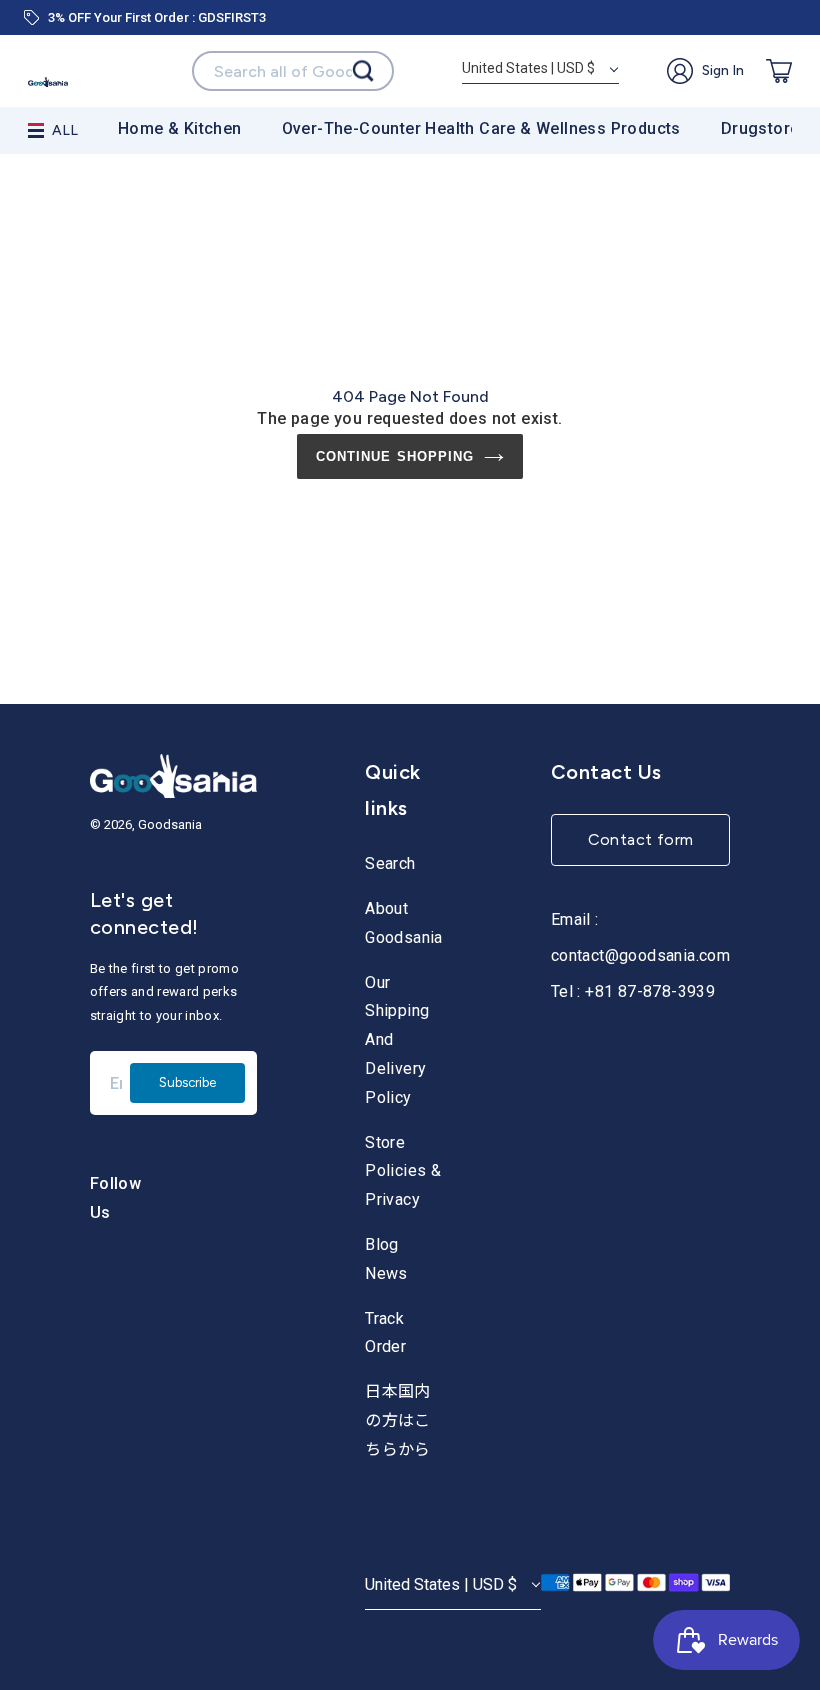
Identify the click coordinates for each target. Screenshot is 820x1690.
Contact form (641, 839)
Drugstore (760, 128)
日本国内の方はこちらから (398, 1420)
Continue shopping (395, 456)
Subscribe (187, 1082)
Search (390, 863)
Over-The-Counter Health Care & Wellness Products (481, 128)
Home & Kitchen (180, 128)
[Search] (363, 71)
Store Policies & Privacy (403, 1171)
